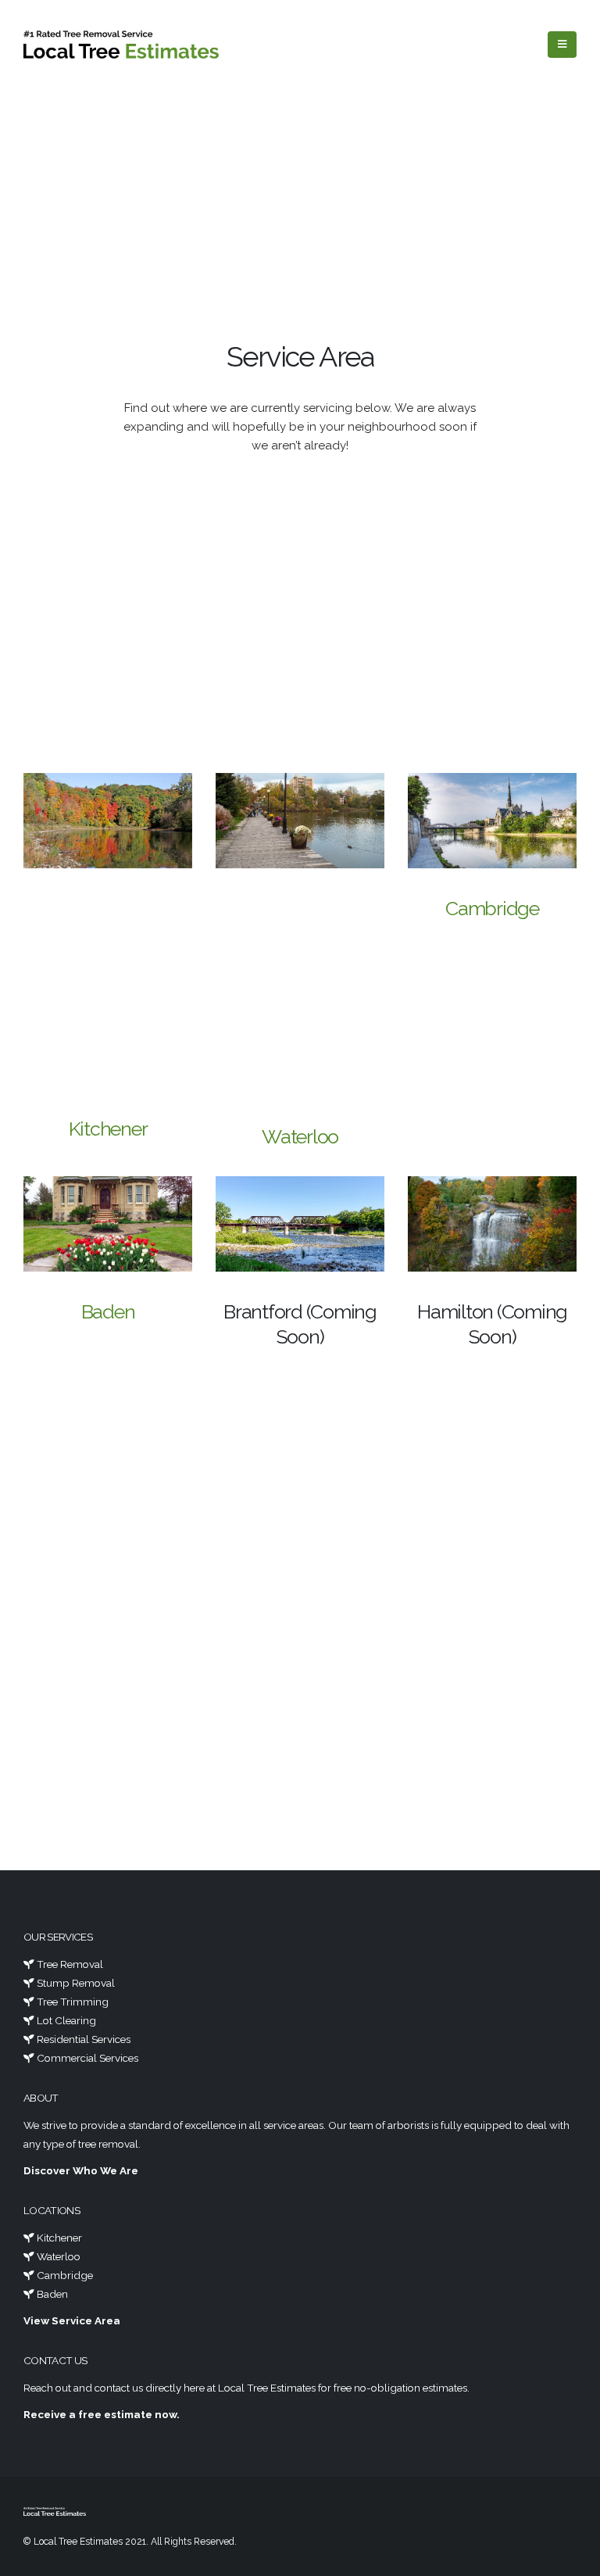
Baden (108, 1311)
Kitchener (108, 1129)
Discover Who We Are (81, 2170)
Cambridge (492, 908)
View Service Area (72, 2320)
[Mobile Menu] (562, 45)
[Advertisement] (300, 222)
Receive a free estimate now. (102, 2414)
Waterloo (300, 1136)
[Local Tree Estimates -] (121, 45)
